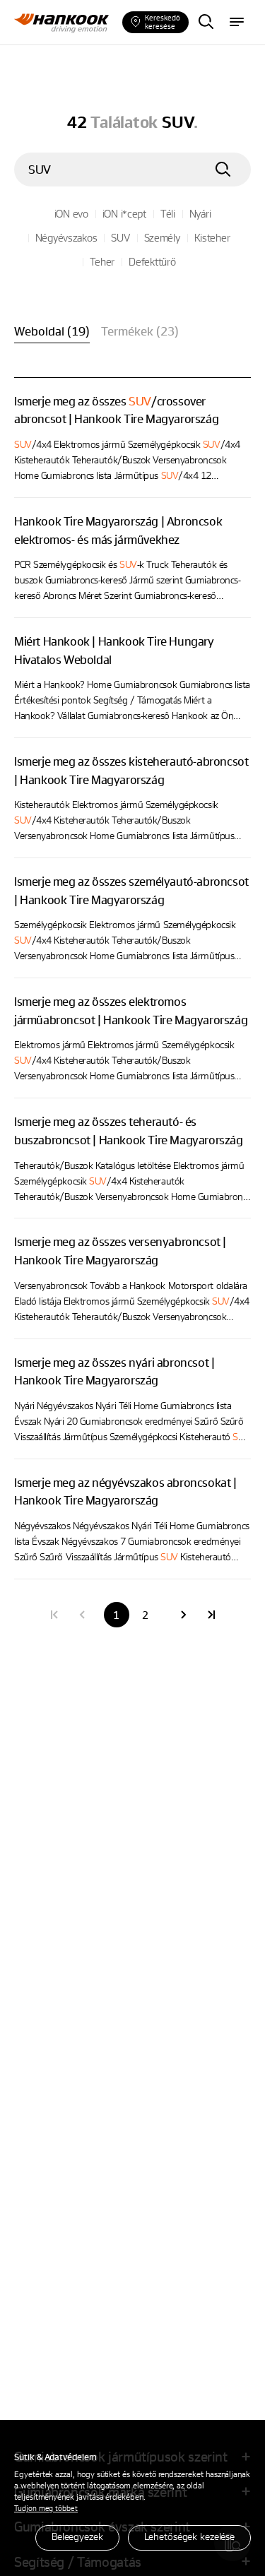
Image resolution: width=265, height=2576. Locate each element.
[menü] (237, 23)
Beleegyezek (77, 2536)
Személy (162, 237)
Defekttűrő (152, 261)
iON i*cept (124, 213)
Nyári (200, 213)
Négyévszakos (66, 237)
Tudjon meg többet (46, 2508)
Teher (102, 261)
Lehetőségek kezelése (189, 2536)
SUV (120, 237)
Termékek (140, 331)
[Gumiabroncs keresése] (206, 23)
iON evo (71, 213)
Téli (168, 213)
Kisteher (212, 237)
